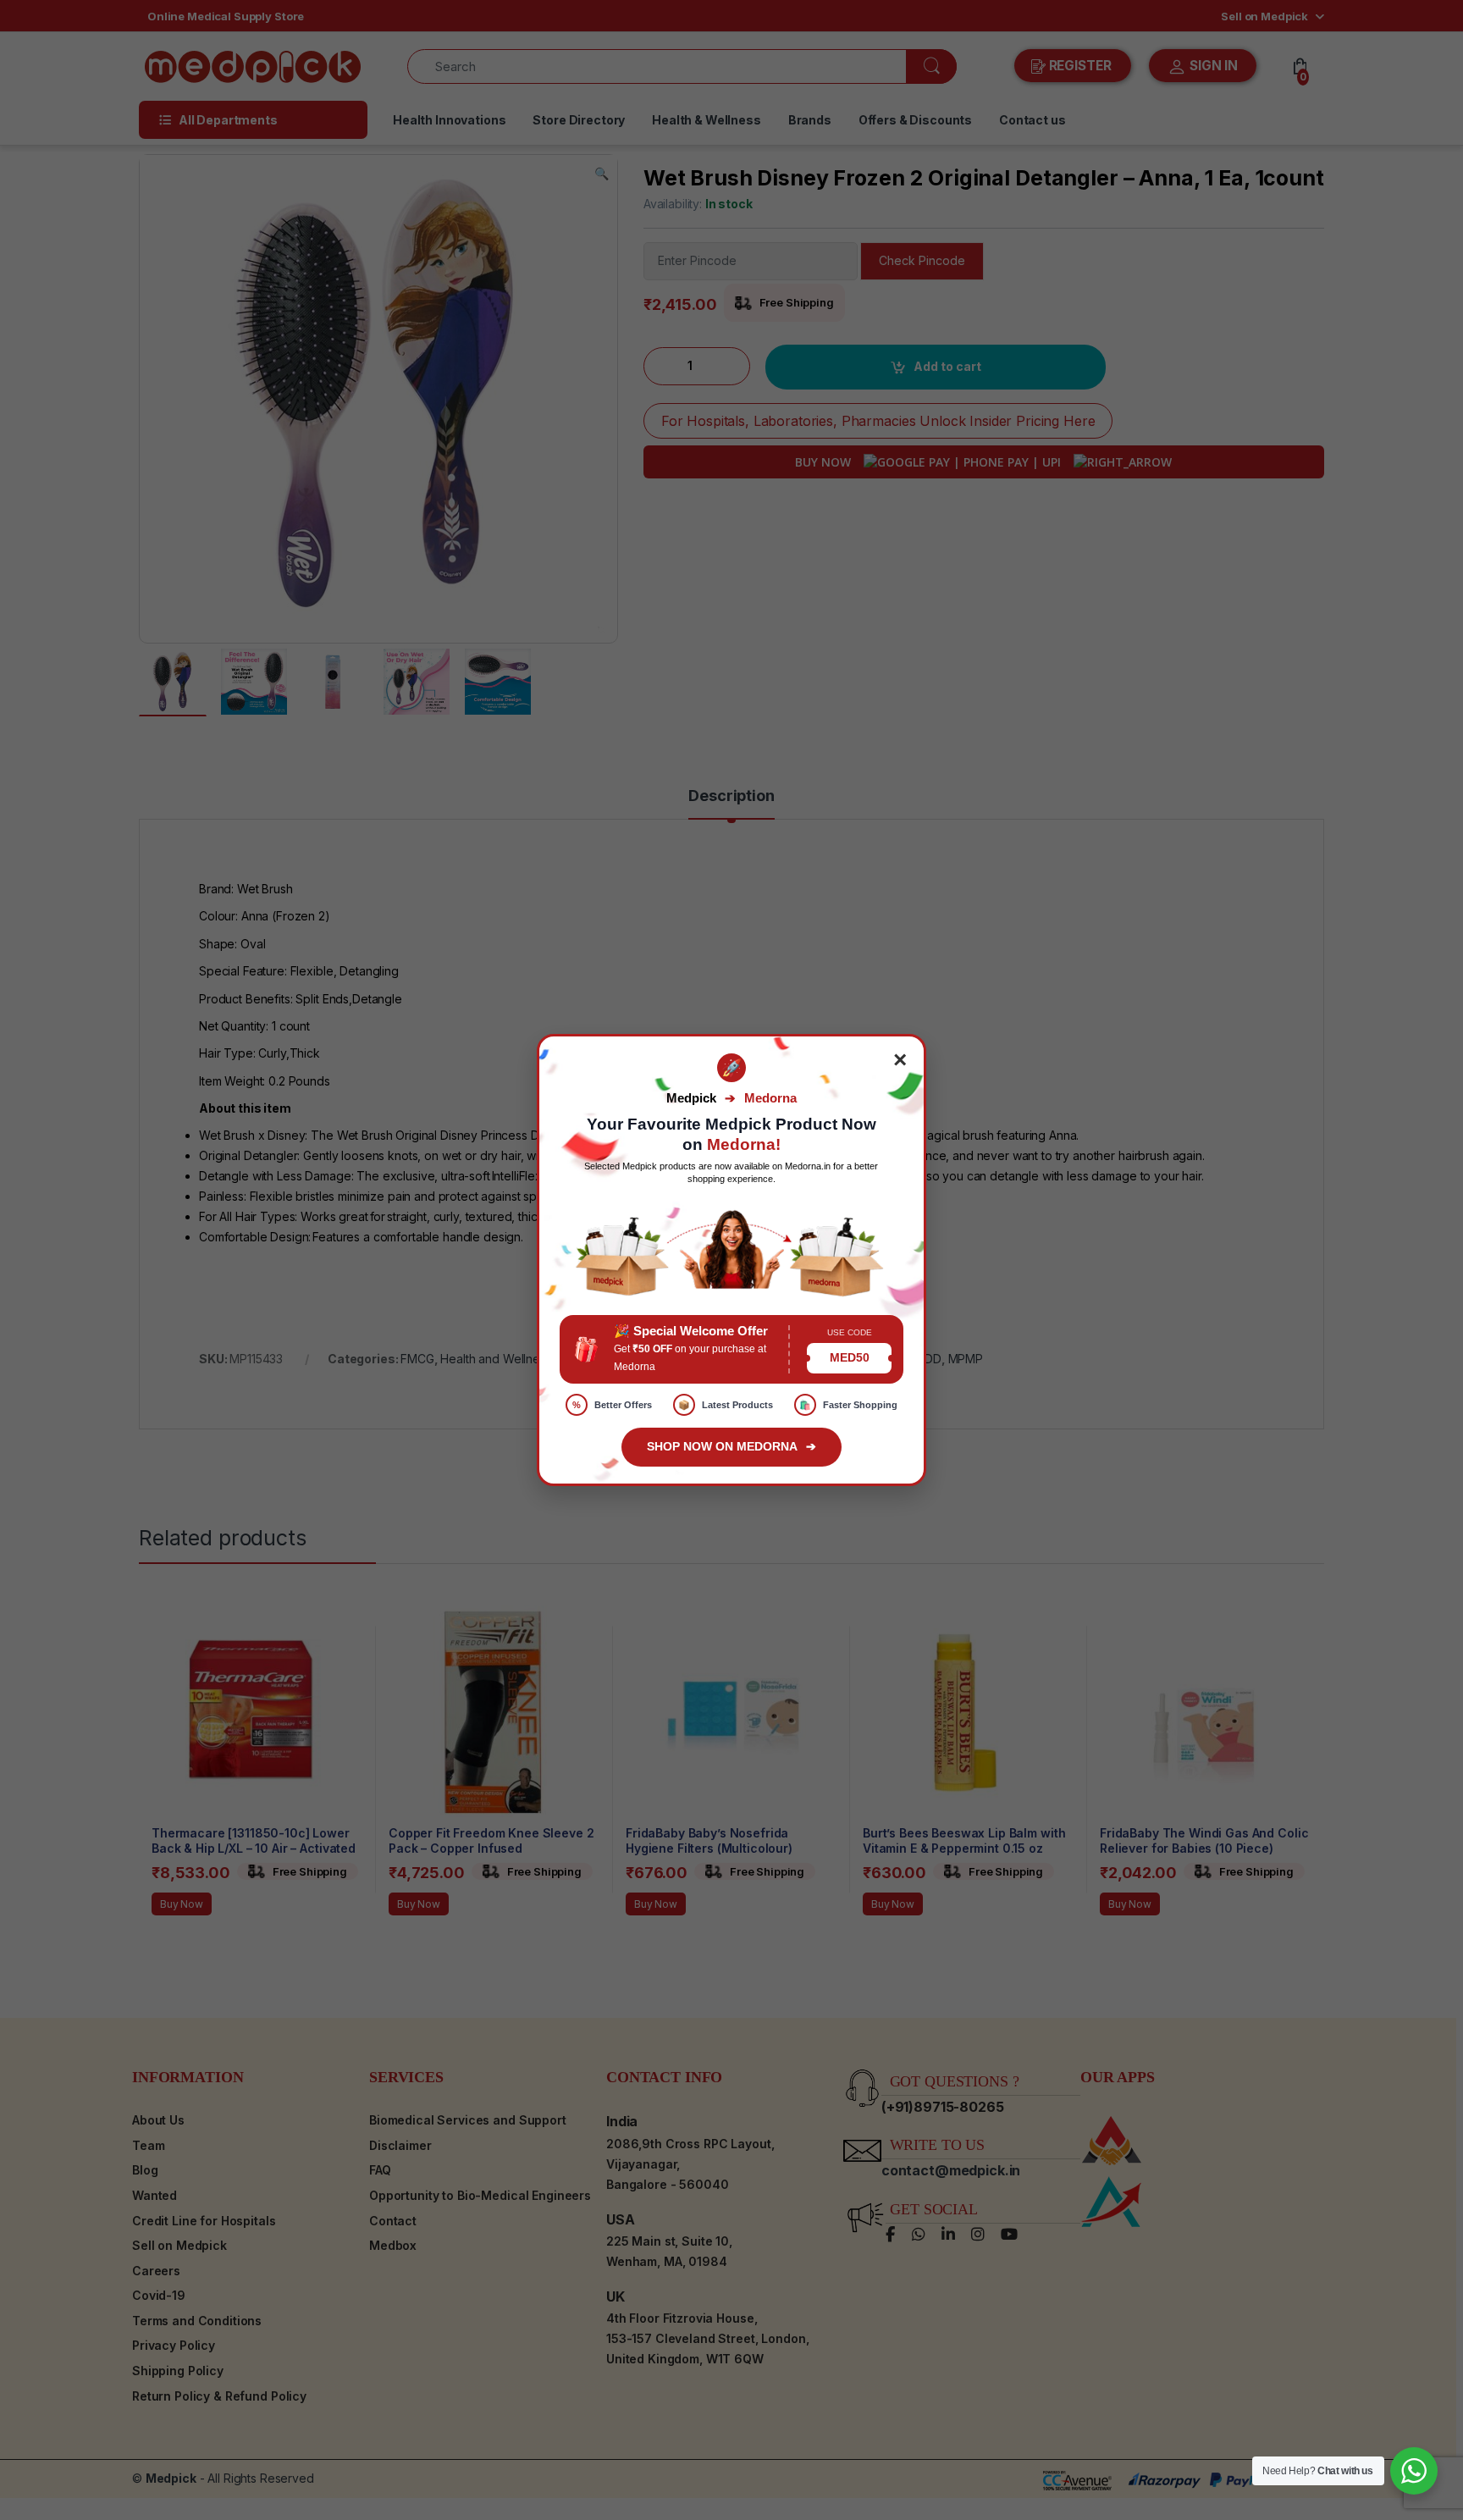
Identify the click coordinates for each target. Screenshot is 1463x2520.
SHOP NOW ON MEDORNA (731, 1446)
